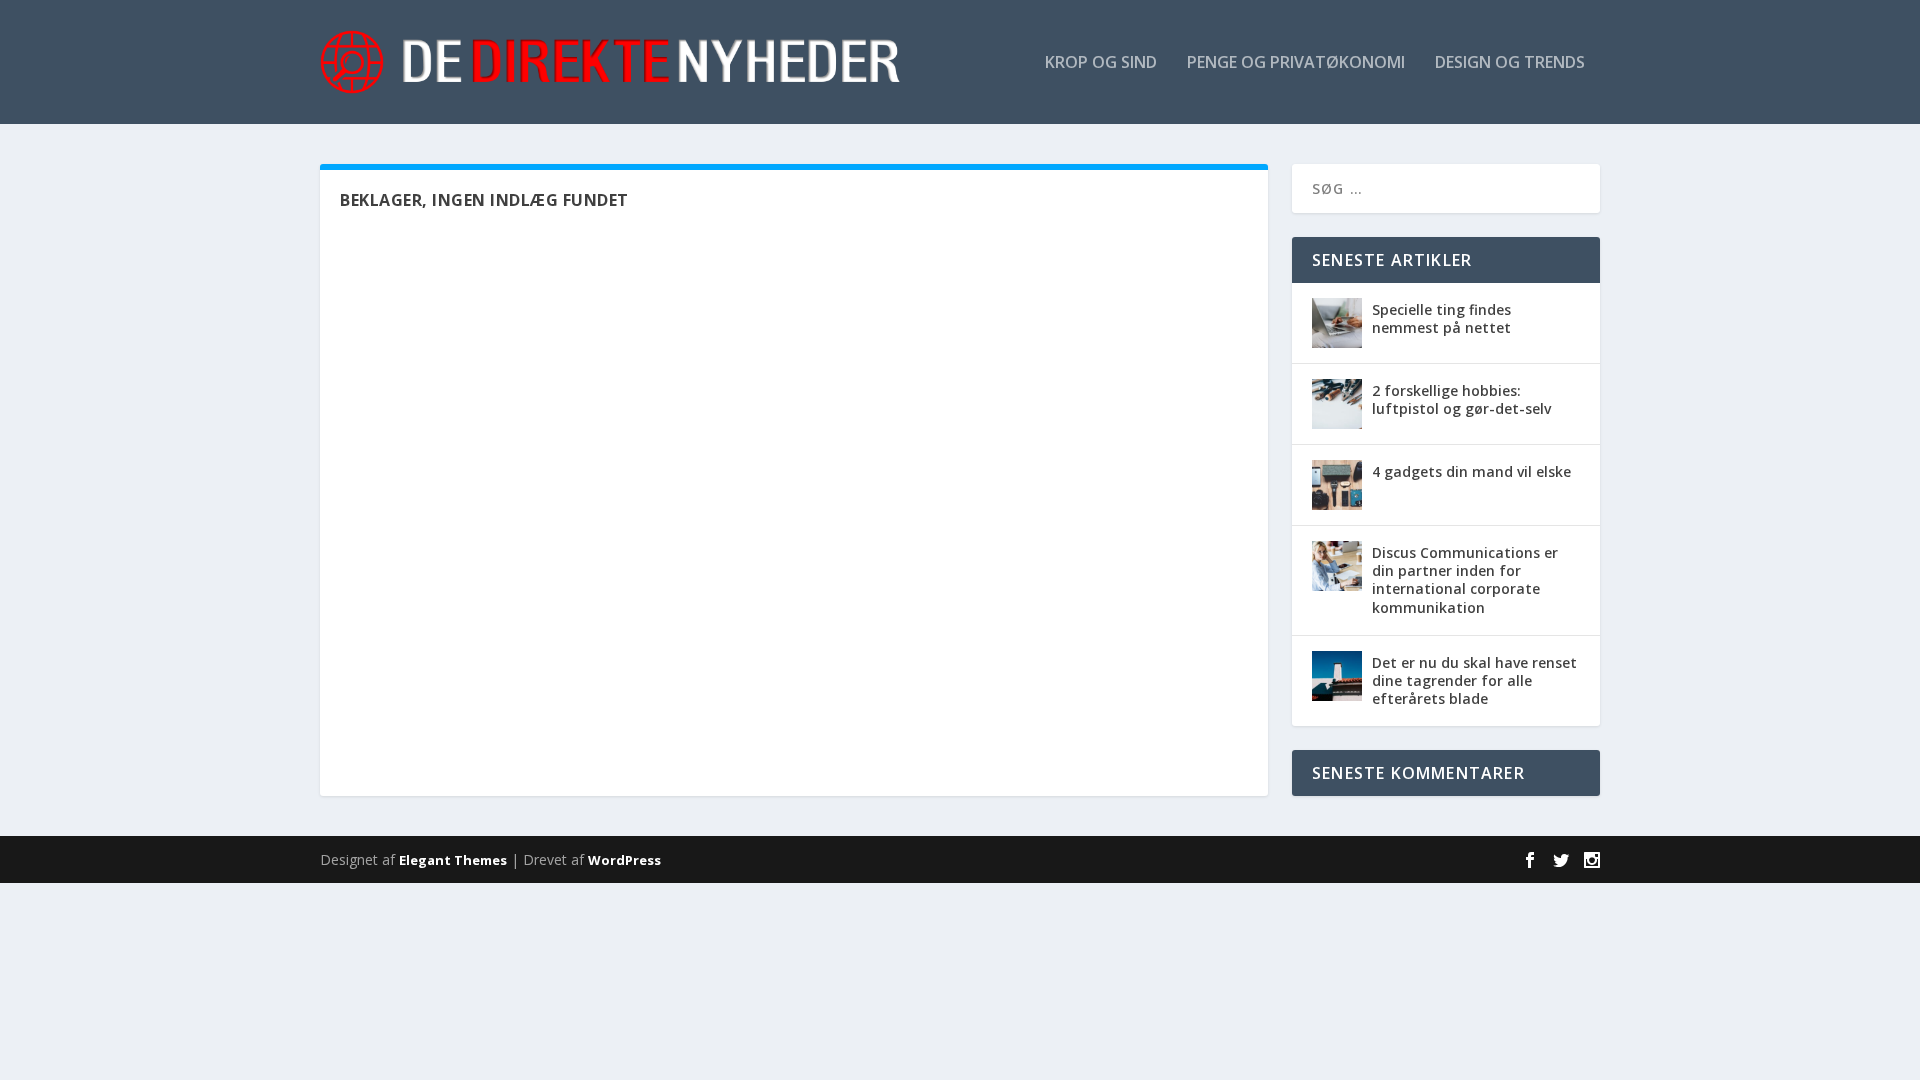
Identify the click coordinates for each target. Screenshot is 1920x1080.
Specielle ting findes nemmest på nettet (1441, 318)
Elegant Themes (453, 860)
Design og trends (1510, 63)
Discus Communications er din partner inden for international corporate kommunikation (1465, 580)
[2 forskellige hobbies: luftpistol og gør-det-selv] (1337, 404)
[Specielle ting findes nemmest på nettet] (1337, 323)
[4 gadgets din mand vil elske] (1337, 485)
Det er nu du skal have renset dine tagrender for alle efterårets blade (1474, 680)
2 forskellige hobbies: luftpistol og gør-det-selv (1461, 399)
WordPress (624, 860)
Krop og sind (1101, 63)
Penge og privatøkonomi (1296, 63)
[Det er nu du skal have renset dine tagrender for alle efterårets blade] (1337, 676)
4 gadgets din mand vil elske (1471, 471)
